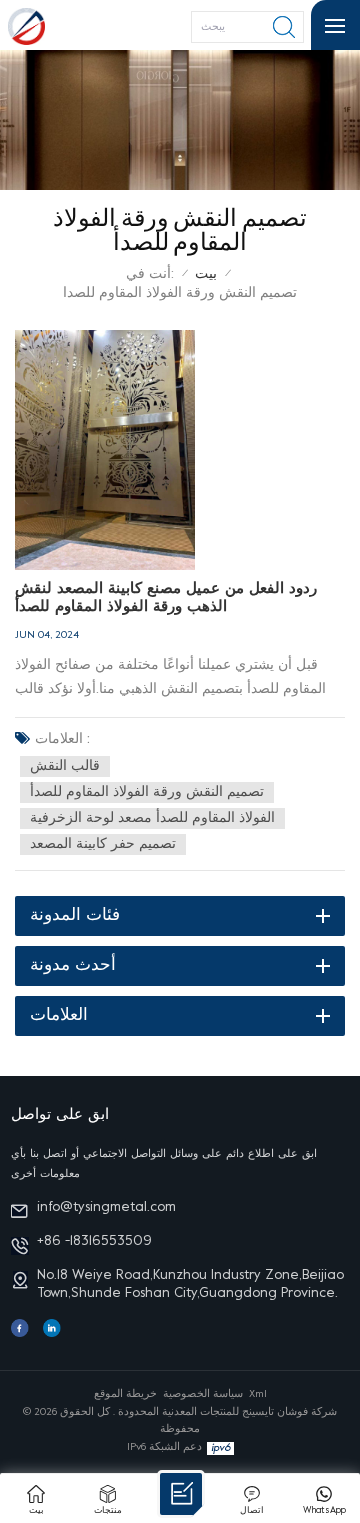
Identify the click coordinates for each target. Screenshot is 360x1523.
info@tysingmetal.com (106, 1207)
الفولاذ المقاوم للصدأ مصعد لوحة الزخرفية (152, 818)
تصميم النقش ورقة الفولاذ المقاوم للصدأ (147, 792)
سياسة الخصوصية (203, 1394)
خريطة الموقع (125, 1394)
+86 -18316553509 (94, 1241)
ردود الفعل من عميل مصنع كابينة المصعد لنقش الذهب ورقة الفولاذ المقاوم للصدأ (166, 598)
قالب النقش (65, 766)
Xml (258, 1394)
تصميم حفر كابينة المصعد (103, 844)
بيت (206, 274)
